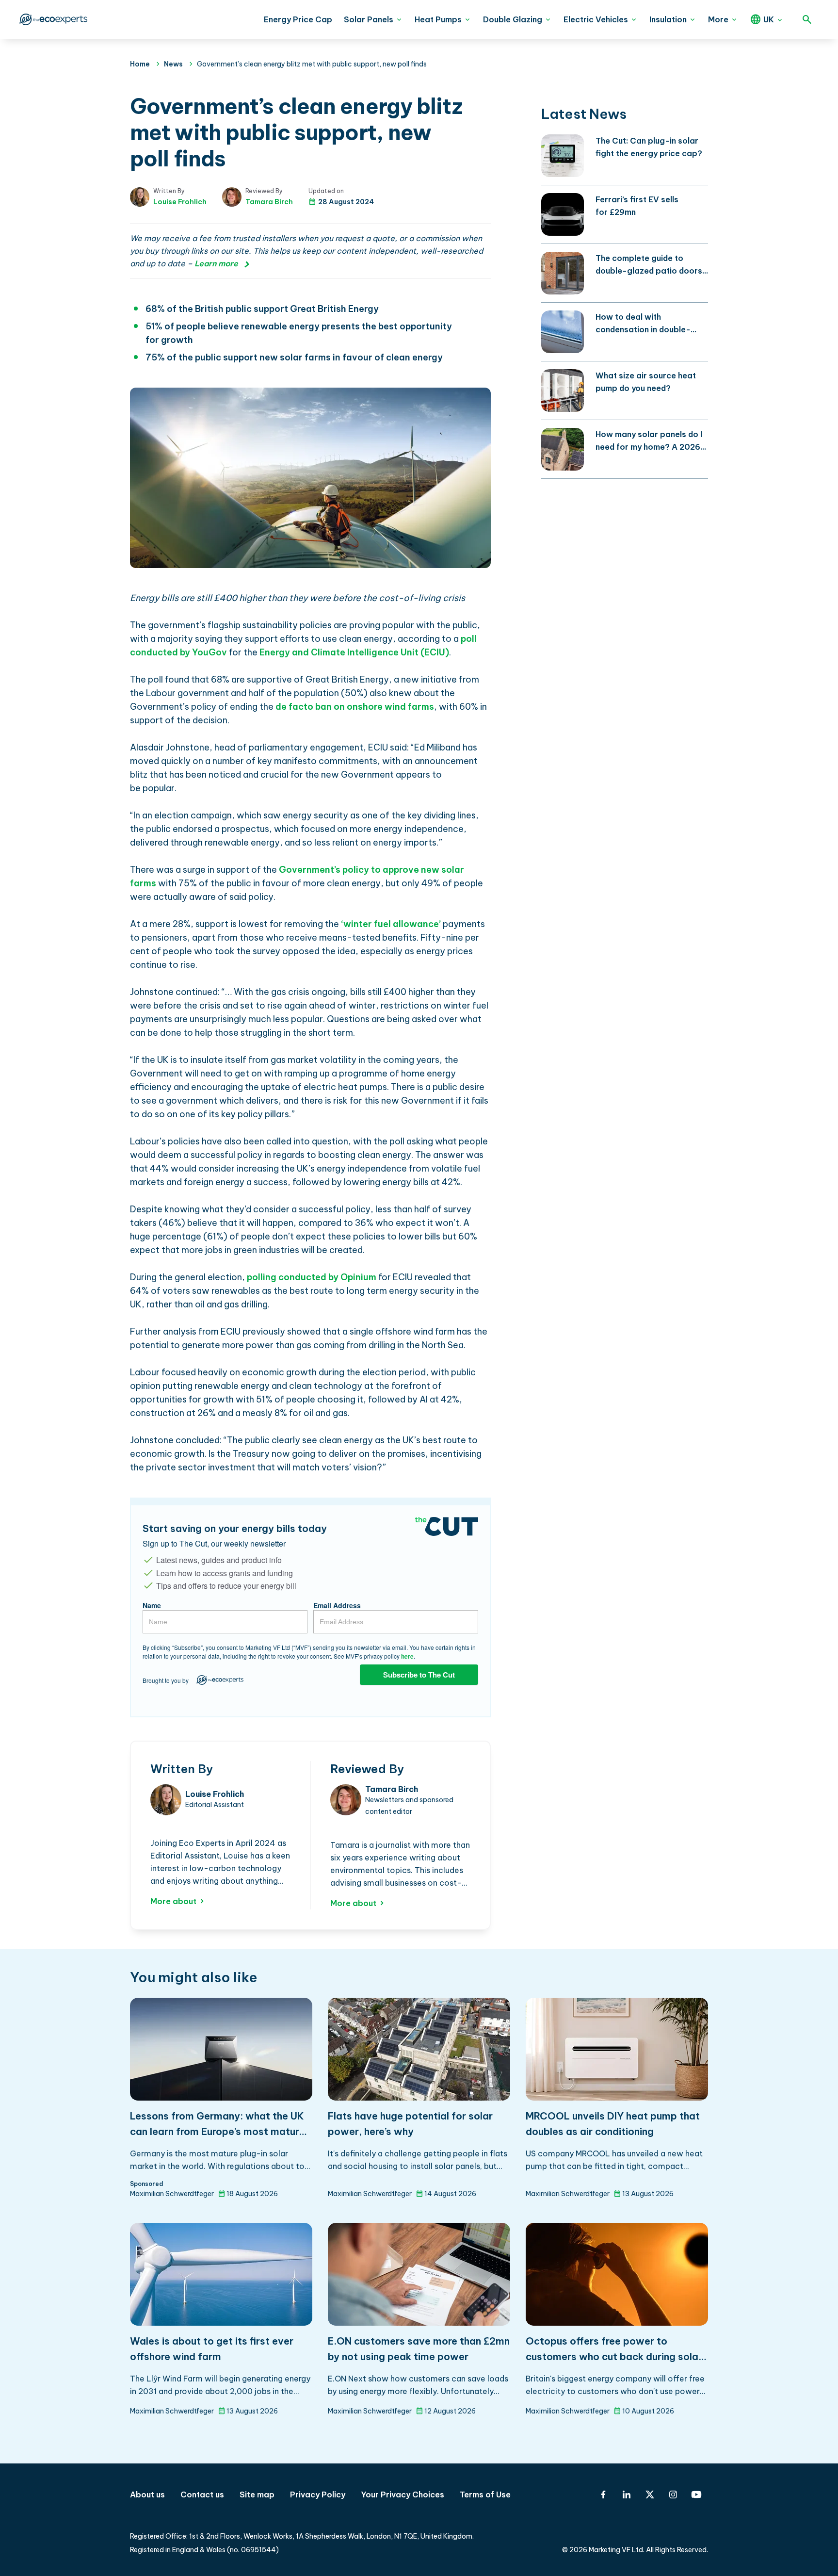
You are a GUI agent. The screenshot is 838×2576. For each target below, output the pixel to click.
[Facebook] (603, 2494)
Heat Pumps (438, 19)
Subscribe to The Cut (419, 1675)
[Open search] (807, 19)
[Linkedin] (627, 2494)
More (718, 19)
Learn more (216, 263)
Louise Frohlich (180, 202)
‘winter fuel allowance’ (391, 924)
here (407, 1656)
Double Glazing (513, 19)
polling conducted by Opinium (312, 1277)
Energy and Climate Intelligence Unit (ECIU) (354, 652)
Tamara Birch (269, 202)
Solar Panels (369, 19)
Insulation (668, 19)
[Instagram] (673, 2494)
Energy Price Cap (298, 19)
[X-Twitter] (650, 2494)
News (173, 64)
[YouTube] (696, 2494)
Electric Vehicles (596, 19)
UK (769, 19)
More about (173, 1901)
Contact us (202, 2494)
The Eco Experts (52, 19)
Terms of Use (485, 2494)
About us (147, 2494)
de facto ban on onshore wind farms (355, 707)
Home (140, 64)
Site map (257, 2494)
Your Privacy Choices (403, 2494)
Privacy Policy (318, 2494)
